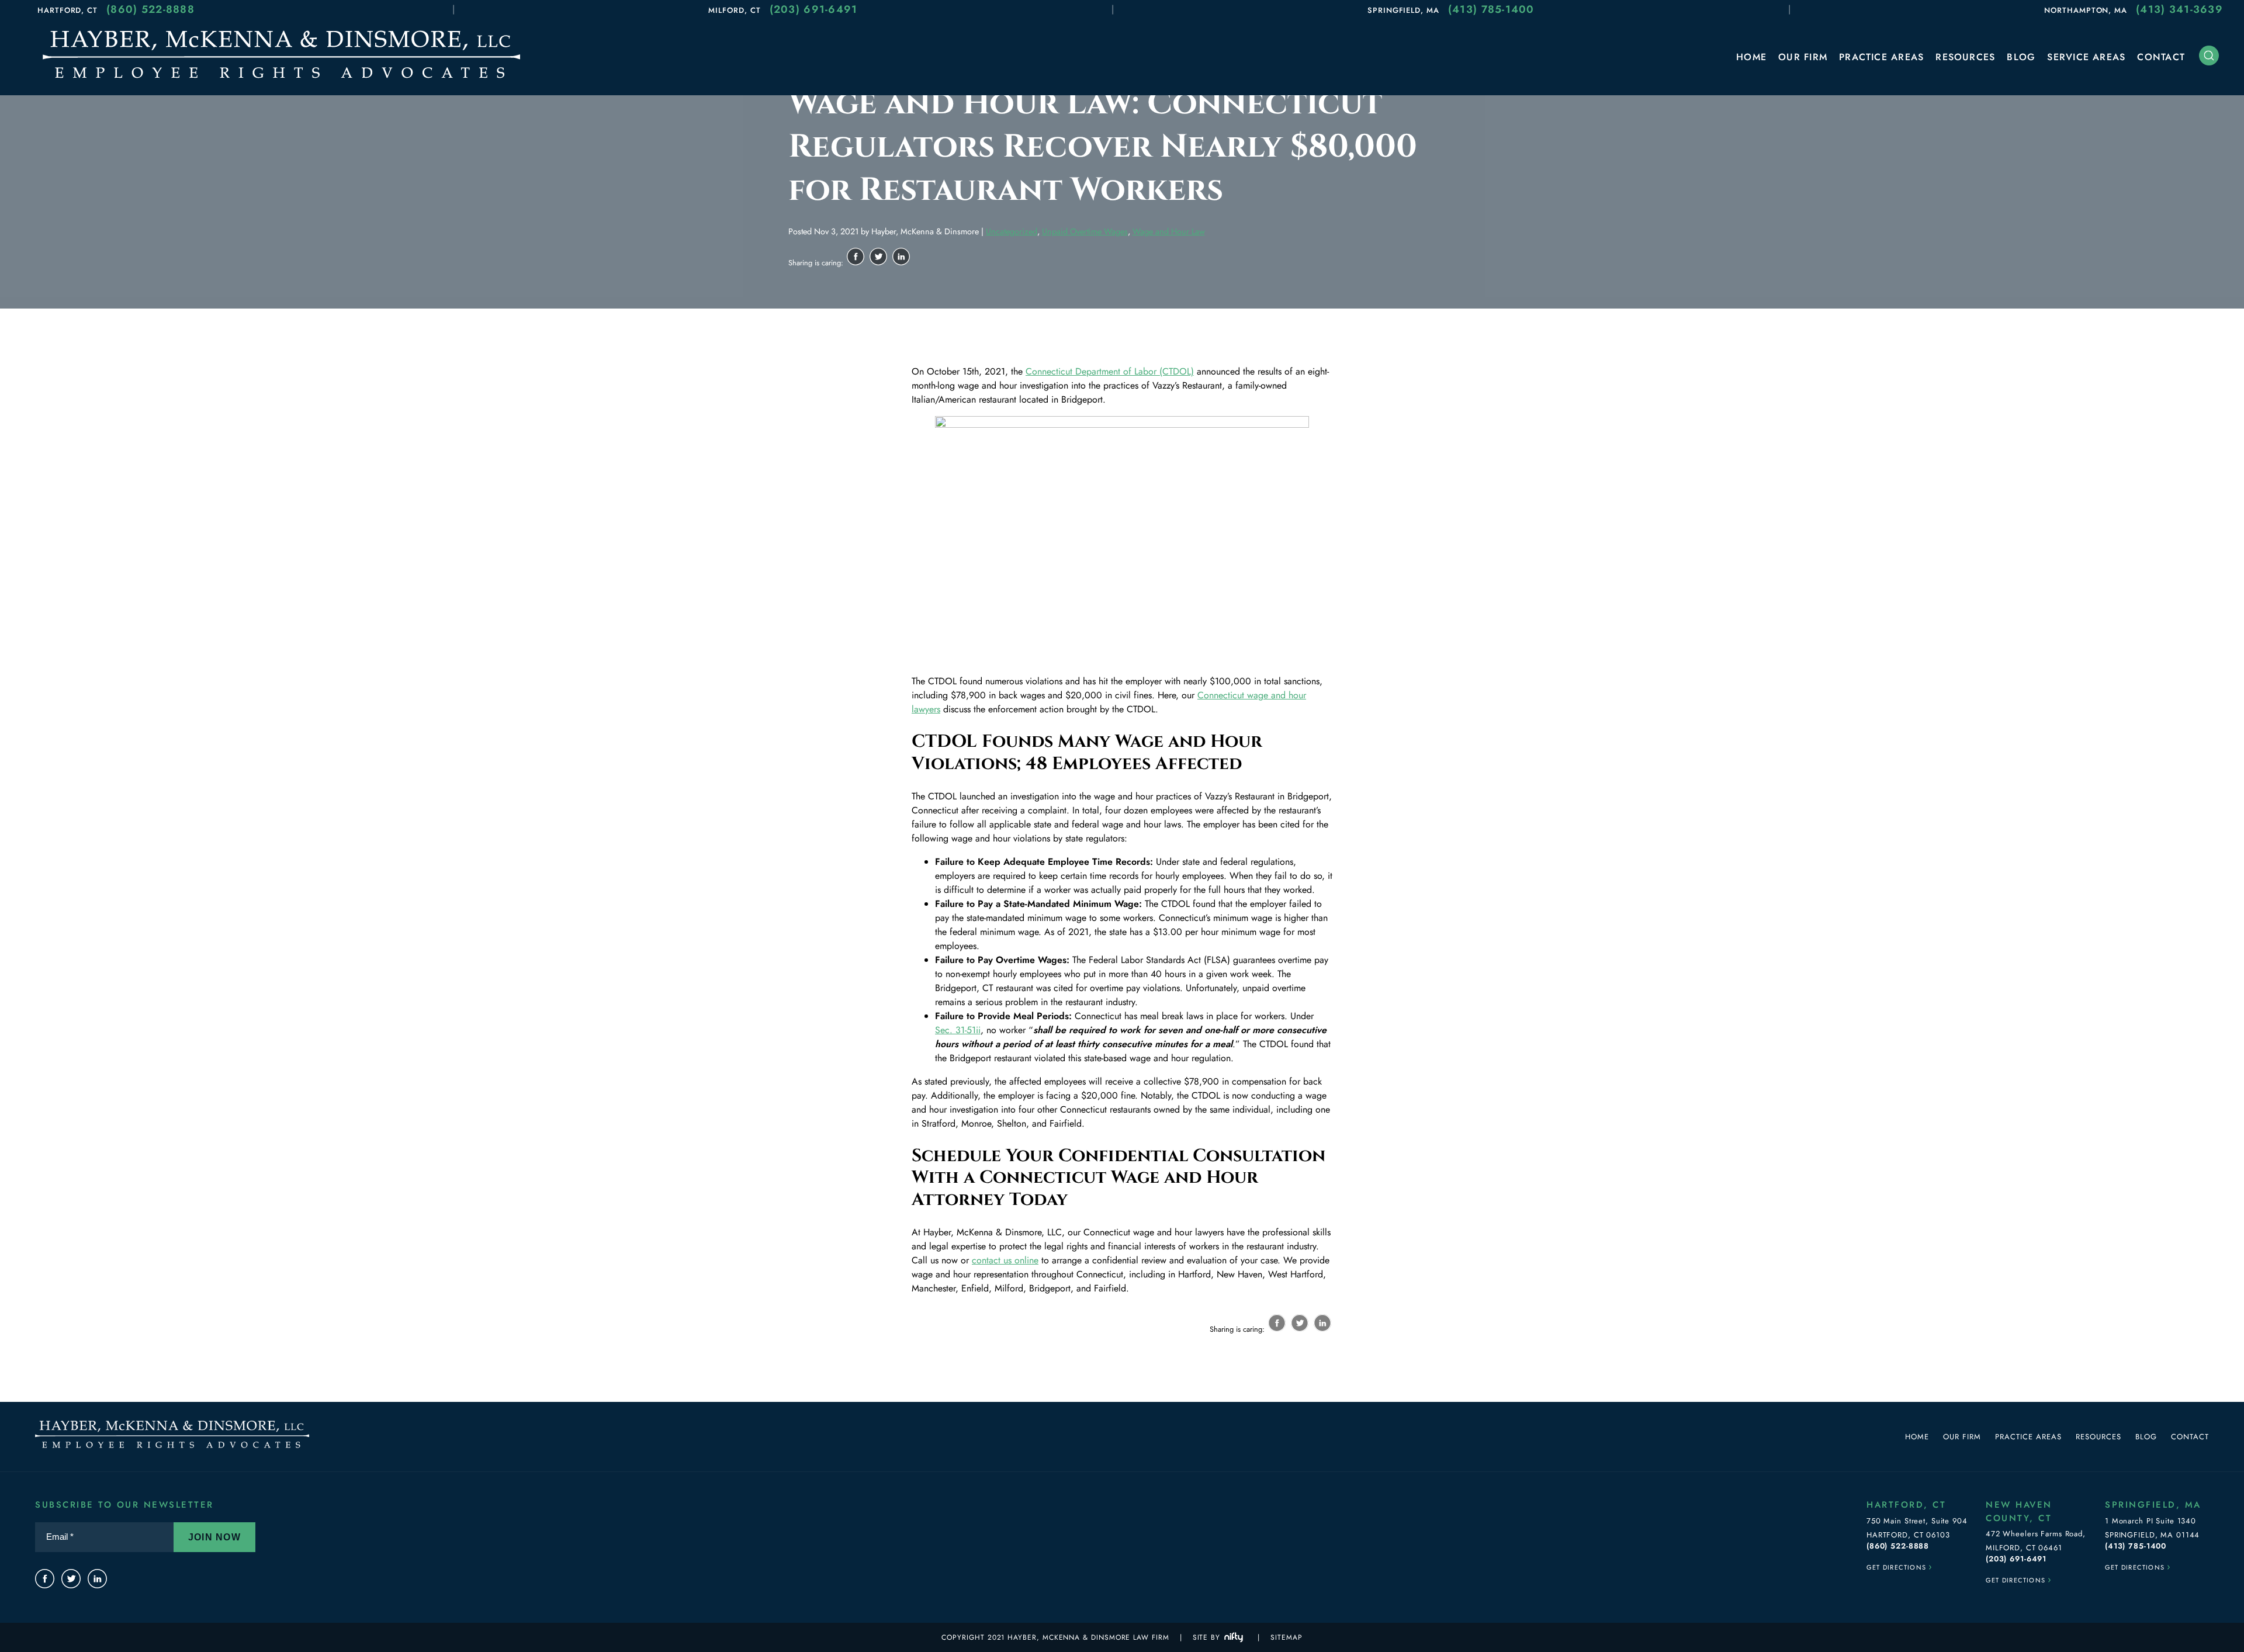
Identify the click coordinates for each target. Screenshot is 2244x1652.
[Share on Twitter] (878, 257)
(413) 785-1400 (1491, 9)
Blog (2021, 57)
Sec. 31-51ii (958, 1030)
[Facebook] (45, 1579)
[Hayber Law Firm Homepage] (281, 81)
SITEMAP (1286, 1637)
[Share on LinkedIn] (901, 257)
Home (1751, 57)
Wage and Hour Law (1169, 231)
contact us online (1005, 1260)
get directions (1900, 1566)
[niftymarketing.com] (1234, 1637)
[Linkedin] (97, 1579)
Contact (2161, 57)
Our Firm (1803, 57)
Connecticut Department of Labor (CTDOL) (1110, 371)
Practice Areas (1881, 57)
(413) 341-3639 (2179, 9)
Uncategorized (1012, 231)
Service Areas (2086, 57)
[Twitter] (71, 1579)
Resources (1965, 57)
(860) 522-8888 (150, 9)
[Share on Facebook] (856, 257)
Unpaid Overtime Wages (1085, 231)
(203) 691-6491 (814, 9)
